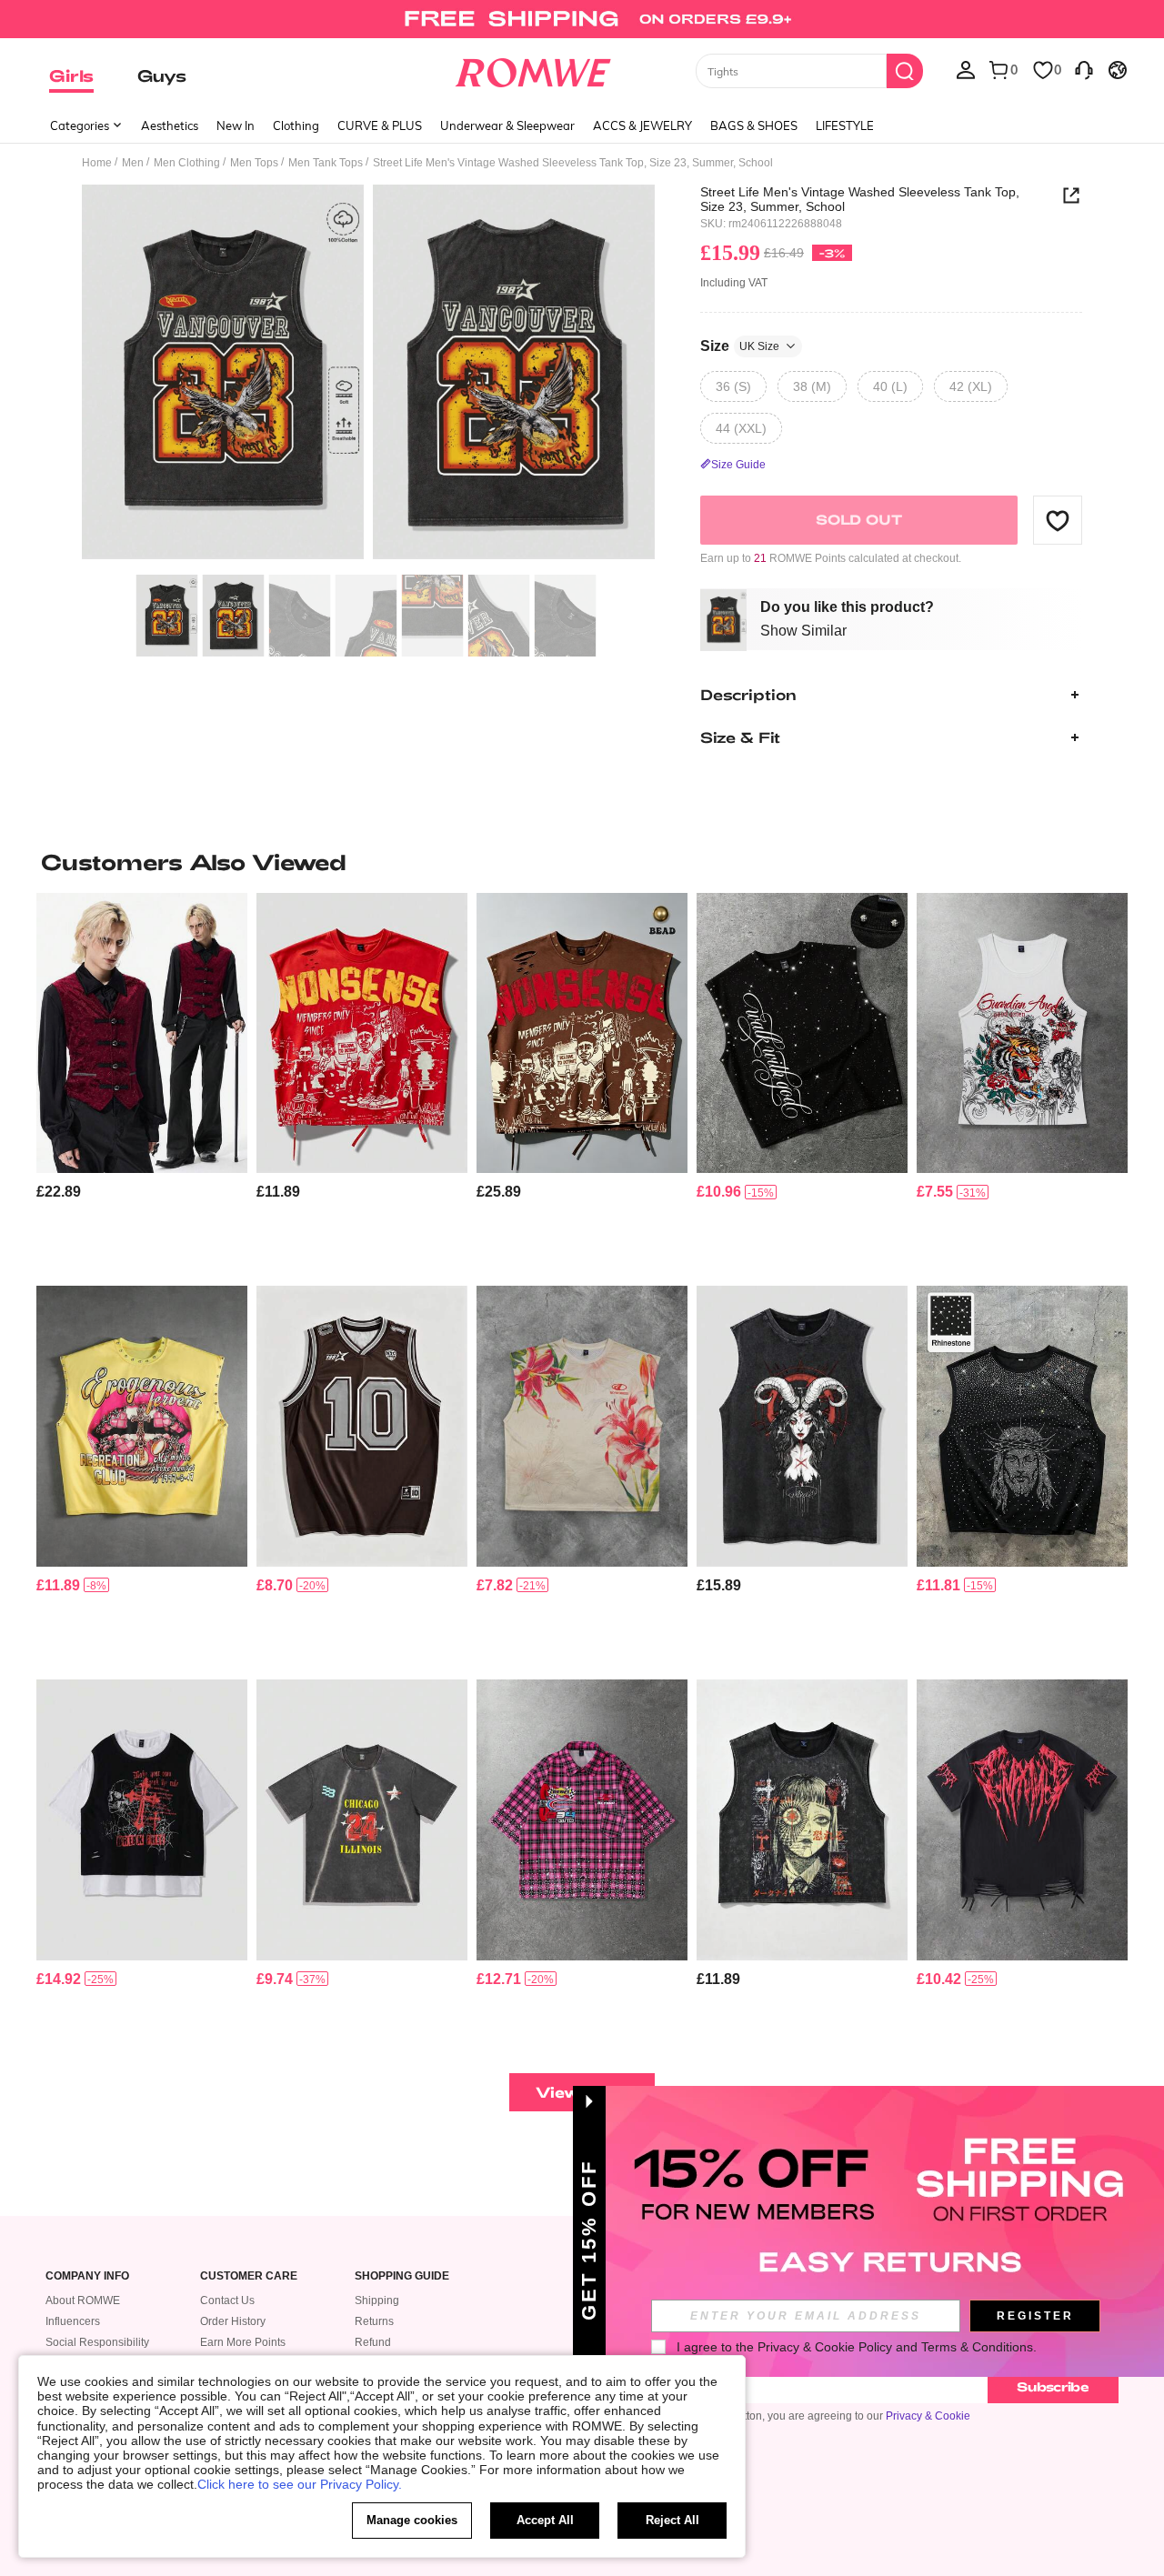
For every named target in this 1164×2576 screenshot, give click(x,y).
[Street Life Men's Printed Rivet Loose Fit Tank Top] (142, 1426)
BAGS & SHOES (754, 125)
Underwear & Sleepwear (507, 125)
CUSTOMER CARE (249, 2276)
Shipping (377, 2300)
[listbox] (966, 69)
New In (236, 125)
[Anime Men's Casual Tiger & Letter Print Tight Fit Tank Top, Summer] (1022, 1033)
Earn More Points (243, 2342)
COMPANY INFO (87, 2276)
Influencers (73, 2321)
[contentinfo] (59, 1192)
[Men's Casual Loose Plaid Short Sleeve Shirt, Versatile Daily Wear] (582, 1820)
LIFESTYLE (845, 125)
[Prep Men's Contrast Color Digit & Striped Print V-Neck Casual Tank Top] (362, 1426)
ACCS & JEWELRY (642, 125)
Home (97, 163)
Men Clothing (187, 163)
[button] (1058, 520)
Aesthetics (170, 125)
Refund (373, 2342)
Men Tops (254, 163)
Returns (374, 2321)
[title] (582, 862)
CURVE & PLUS (380, 125)
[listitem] (142, 1083)
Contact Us (227, 2300)
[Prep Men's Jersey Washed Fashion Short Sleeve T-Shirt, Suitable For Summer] (362, 1820)
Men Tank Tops (326, 163)
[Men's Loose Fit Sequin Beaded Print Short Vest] (802, 1033)
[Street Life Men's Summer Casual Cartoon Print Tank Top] (802, 1820)
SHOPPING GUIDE (402, 2276)
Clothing (296, 125)
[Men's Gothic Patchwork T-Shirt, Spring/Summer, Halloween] (142, 1820)
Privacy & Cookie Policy (825, 2347)
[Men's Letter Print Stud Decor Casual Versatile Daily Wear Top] (582, 1033)
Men (133, 163)
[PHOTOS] (368, 375)
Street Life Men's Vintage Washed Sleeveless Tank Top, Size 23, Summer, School (860, 199)
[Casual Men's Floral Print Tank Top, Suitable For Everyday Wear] (582, 1426)
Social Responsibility (97, 2342)
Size (740, 346)
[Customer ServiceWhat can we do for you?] (1084, 69)
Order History (233, 2321)
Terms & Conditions (977, 2347)
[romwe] (532, 69)
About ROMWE (83, 2300)
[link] (582, 22)
